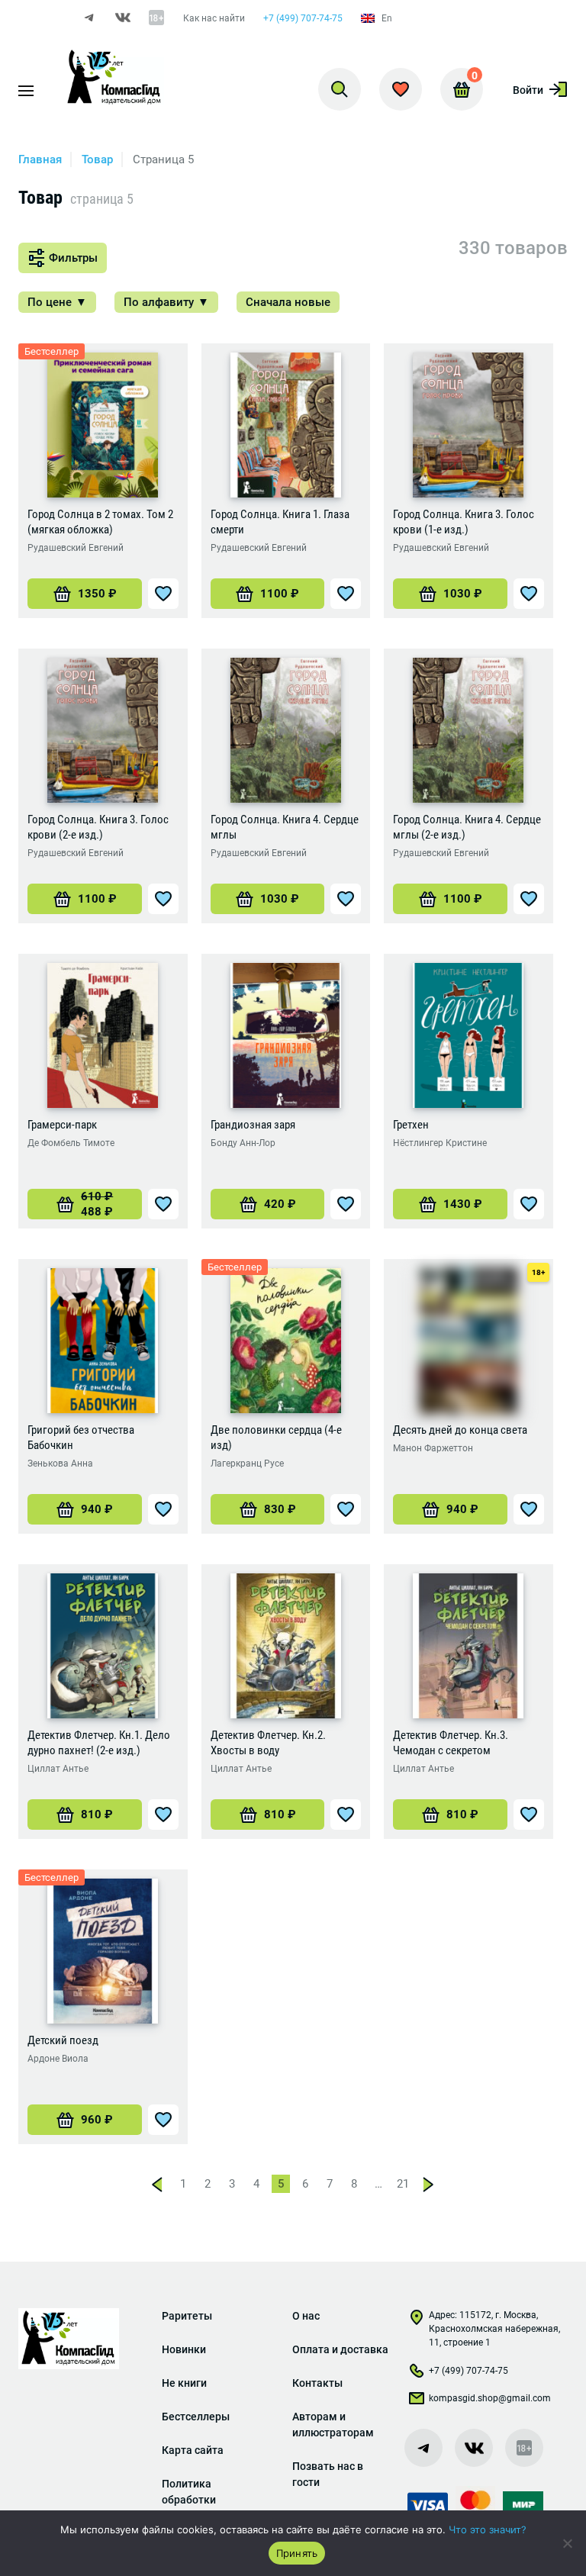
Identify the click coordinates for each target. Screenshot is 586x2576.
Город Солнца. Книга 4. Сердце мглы (285, 827)
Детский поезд (63, 2040)
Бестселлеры (196, 2417)
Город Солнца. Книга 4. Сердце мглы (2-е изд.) (467, 827)
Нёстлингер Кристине (440, 1143)
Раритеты (187, 2316)
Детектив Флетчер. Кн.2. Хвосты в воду (268, 1743)
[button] (85, 594)
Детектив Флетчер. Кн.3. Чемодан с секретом (451, 1743)
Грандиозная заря (253, 1125)
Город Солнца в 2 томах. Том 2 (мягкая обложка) (100, 522)
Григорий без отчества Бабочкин (81, 1438)
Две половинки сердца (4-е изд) (276, 1438)
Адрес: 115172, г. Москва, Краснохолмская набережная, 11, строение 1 (494, 2329)
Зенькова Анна (60, 1463)
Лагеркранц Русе (247, 1463)
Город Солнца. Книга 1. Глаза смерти (280, 522)
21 (403, 2184)
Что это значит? (488, 2529)
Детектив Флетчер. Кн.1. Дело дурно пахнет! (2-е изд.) (99, 1743)
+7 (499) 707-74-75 (303, 18)
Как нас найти (214, 18)
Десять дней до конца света (460, 1430)
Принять (297, 2553)
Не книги (184, 2383)
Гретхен (411, 1125)
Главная (40, 159)
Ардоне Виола (58, 2059)
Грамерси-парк (62, 1125)
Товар (97, 159)
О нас (306, 2316)
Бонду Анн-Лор (243, 1143)
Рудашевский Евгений (76, 548)
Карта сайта (193, 2450)
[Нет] (567, 2543)
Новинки (184, 2349)
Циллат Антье (58, 1769)
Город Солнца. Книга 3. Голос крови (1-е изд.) (464, 522)
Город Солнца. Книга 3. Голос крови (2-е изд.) (98, 827)
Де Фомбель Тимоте (71, 1143)
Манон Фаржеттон (433, 1448)
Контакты (317, 2383)
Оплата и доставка (340, 2349)
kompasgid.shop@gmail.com (490, 2398)
